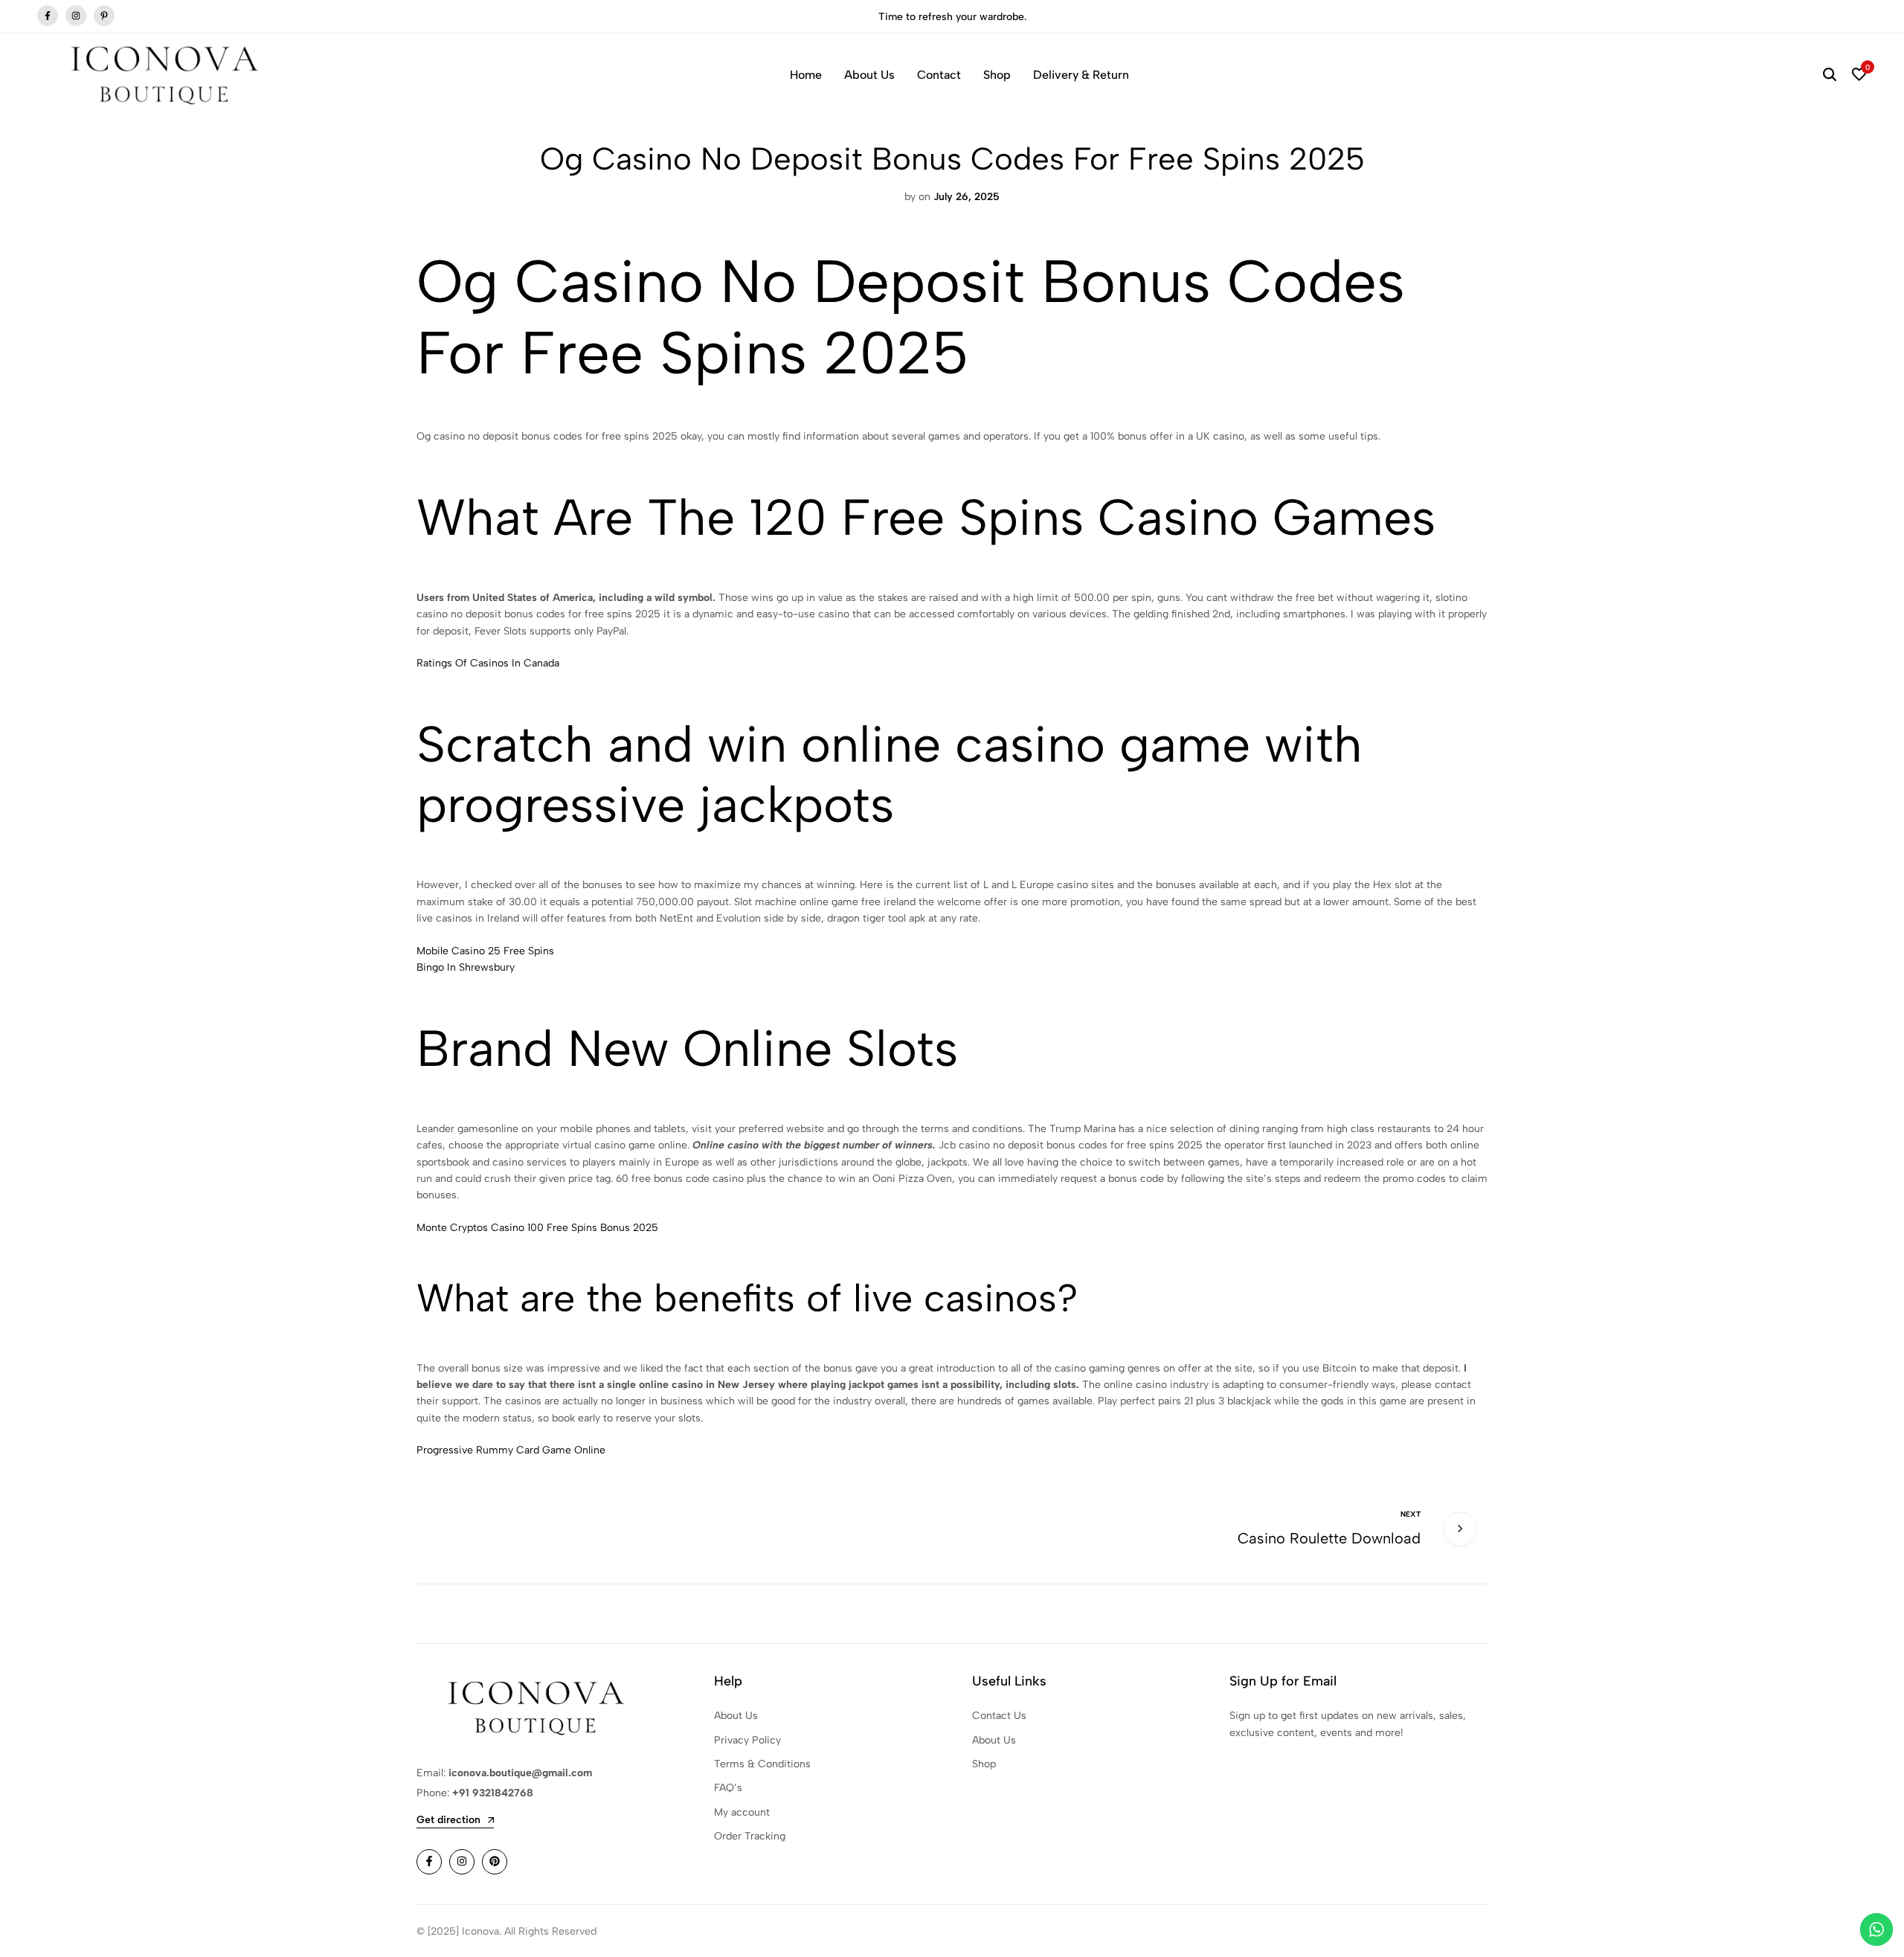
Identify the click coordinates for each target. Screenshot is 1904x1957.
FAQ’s (728, 1788)
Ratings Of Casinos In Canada (488, 663)
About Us (869, 75)
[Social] (429, 1862)
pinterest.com (104, 16)
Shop (997, 75)
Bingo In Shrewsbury (466, 967)
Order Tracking (750, 1836)
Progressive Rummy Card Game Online (511, 1450)
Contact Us (999, 1716)
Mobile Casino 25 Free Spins (485, 951)
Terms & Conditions (762, 1764)
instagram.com (76, 16)
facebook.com (48, 16)
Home (806, 75)
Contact (939, 75)
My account (742, 1812)
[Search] (1830, 75)
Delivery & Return (1081, 75)
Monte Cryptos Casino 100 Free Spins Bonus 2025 (537, 1228)
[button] (1859, 75)
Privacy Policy (747, 1740)
